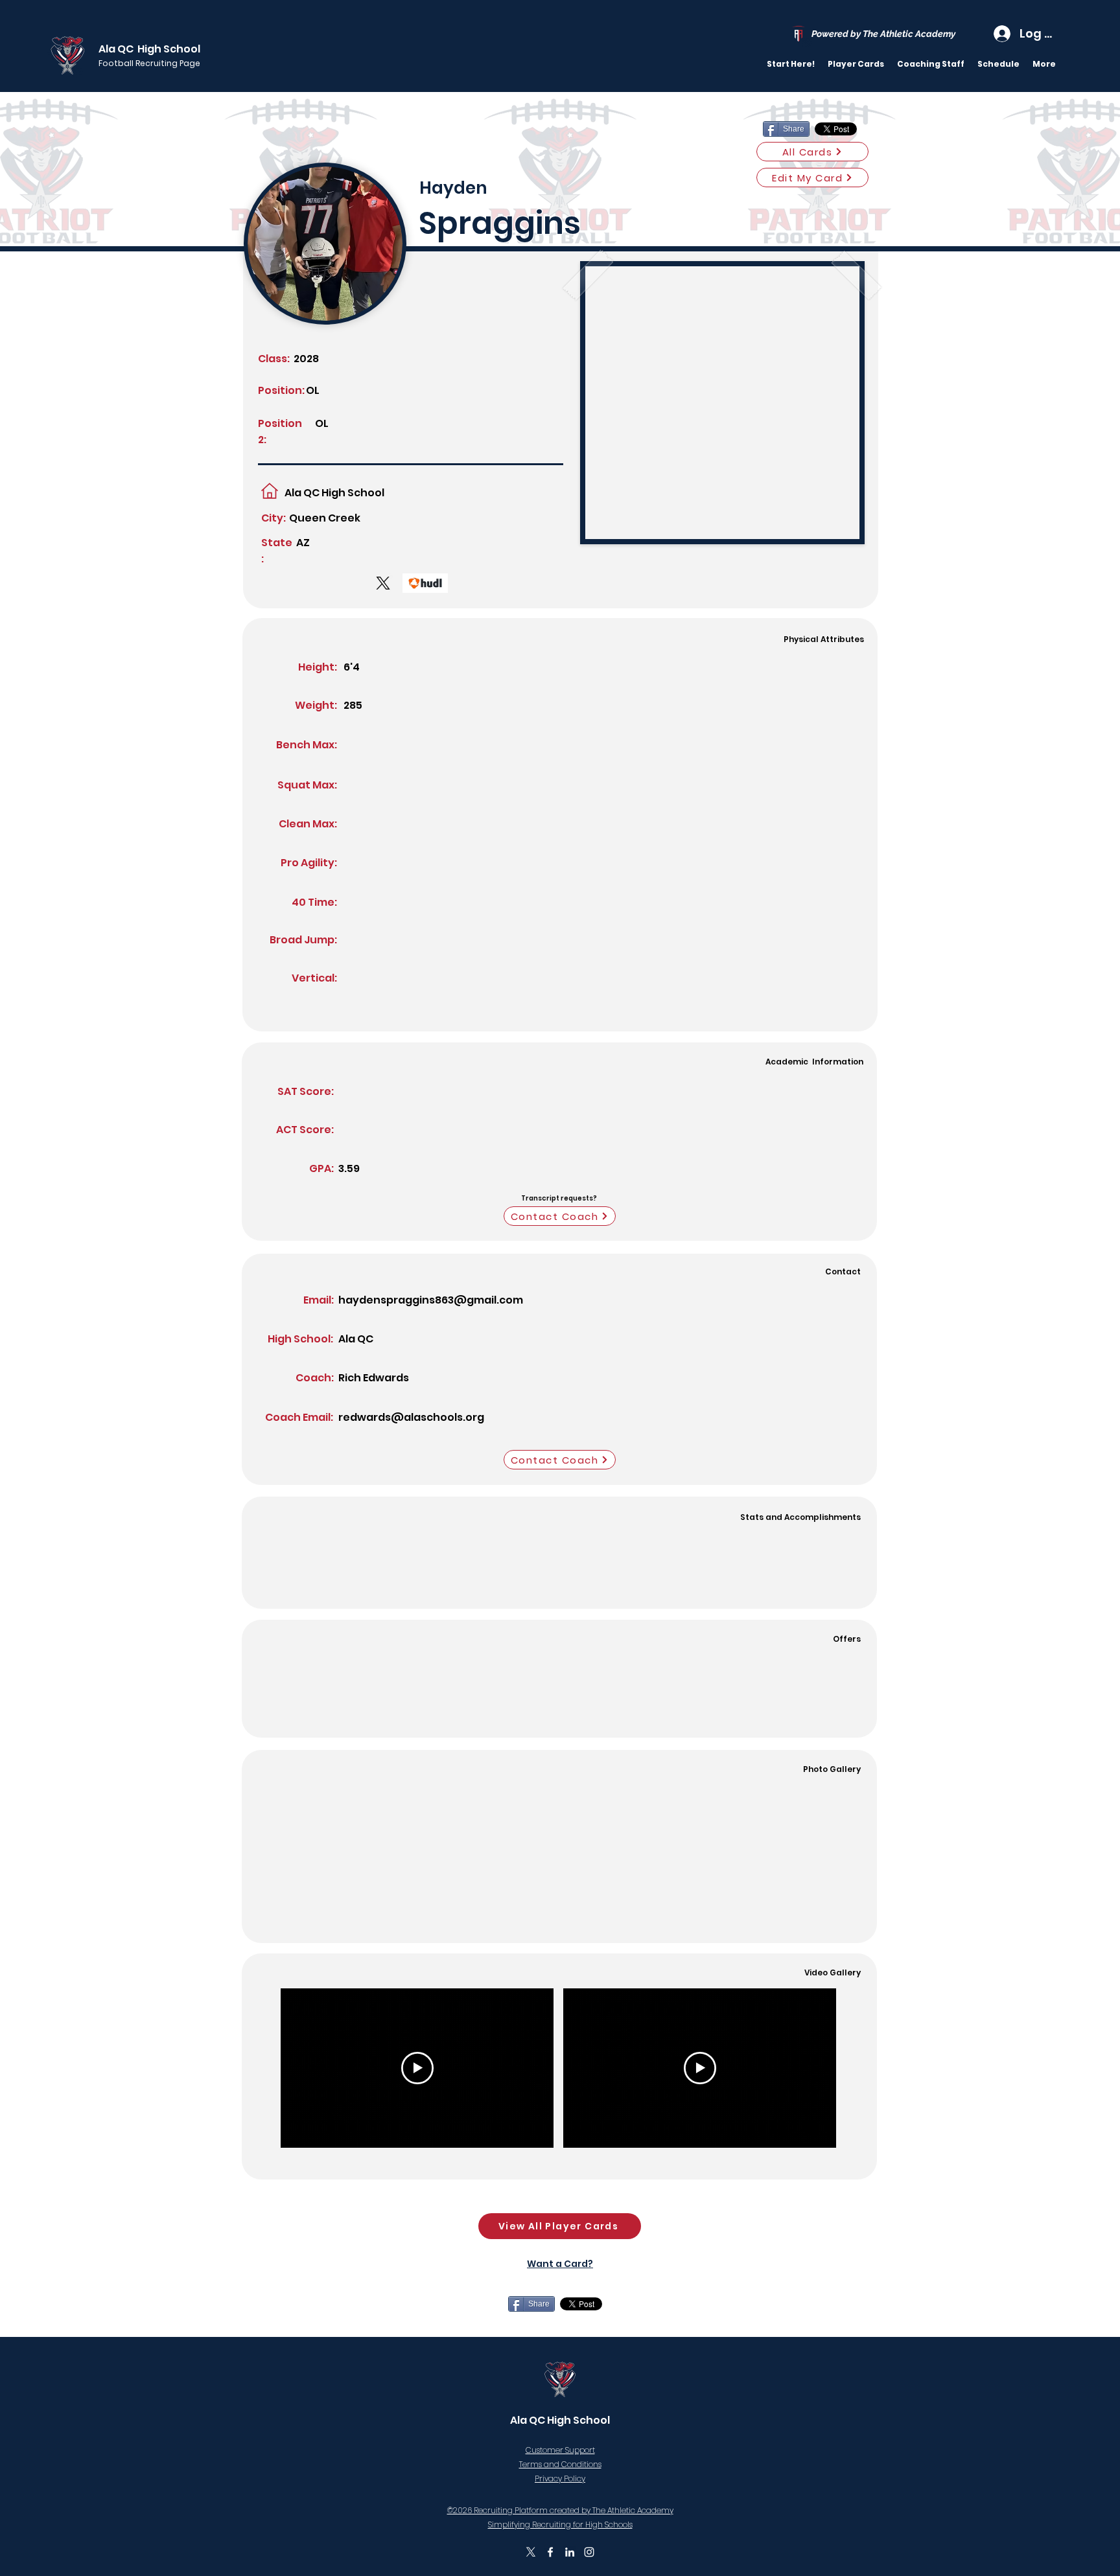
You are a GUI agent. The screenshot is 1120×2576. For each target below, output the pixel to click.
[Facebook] (550, 2552)
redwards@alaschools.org (411, 1417)
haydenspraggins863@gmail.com (431, 1300)
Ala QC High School (149, 49)
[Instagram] (589, 2552)
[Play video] (417, 2068)
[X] (531, 2552)
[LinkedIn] (570, 2552)
